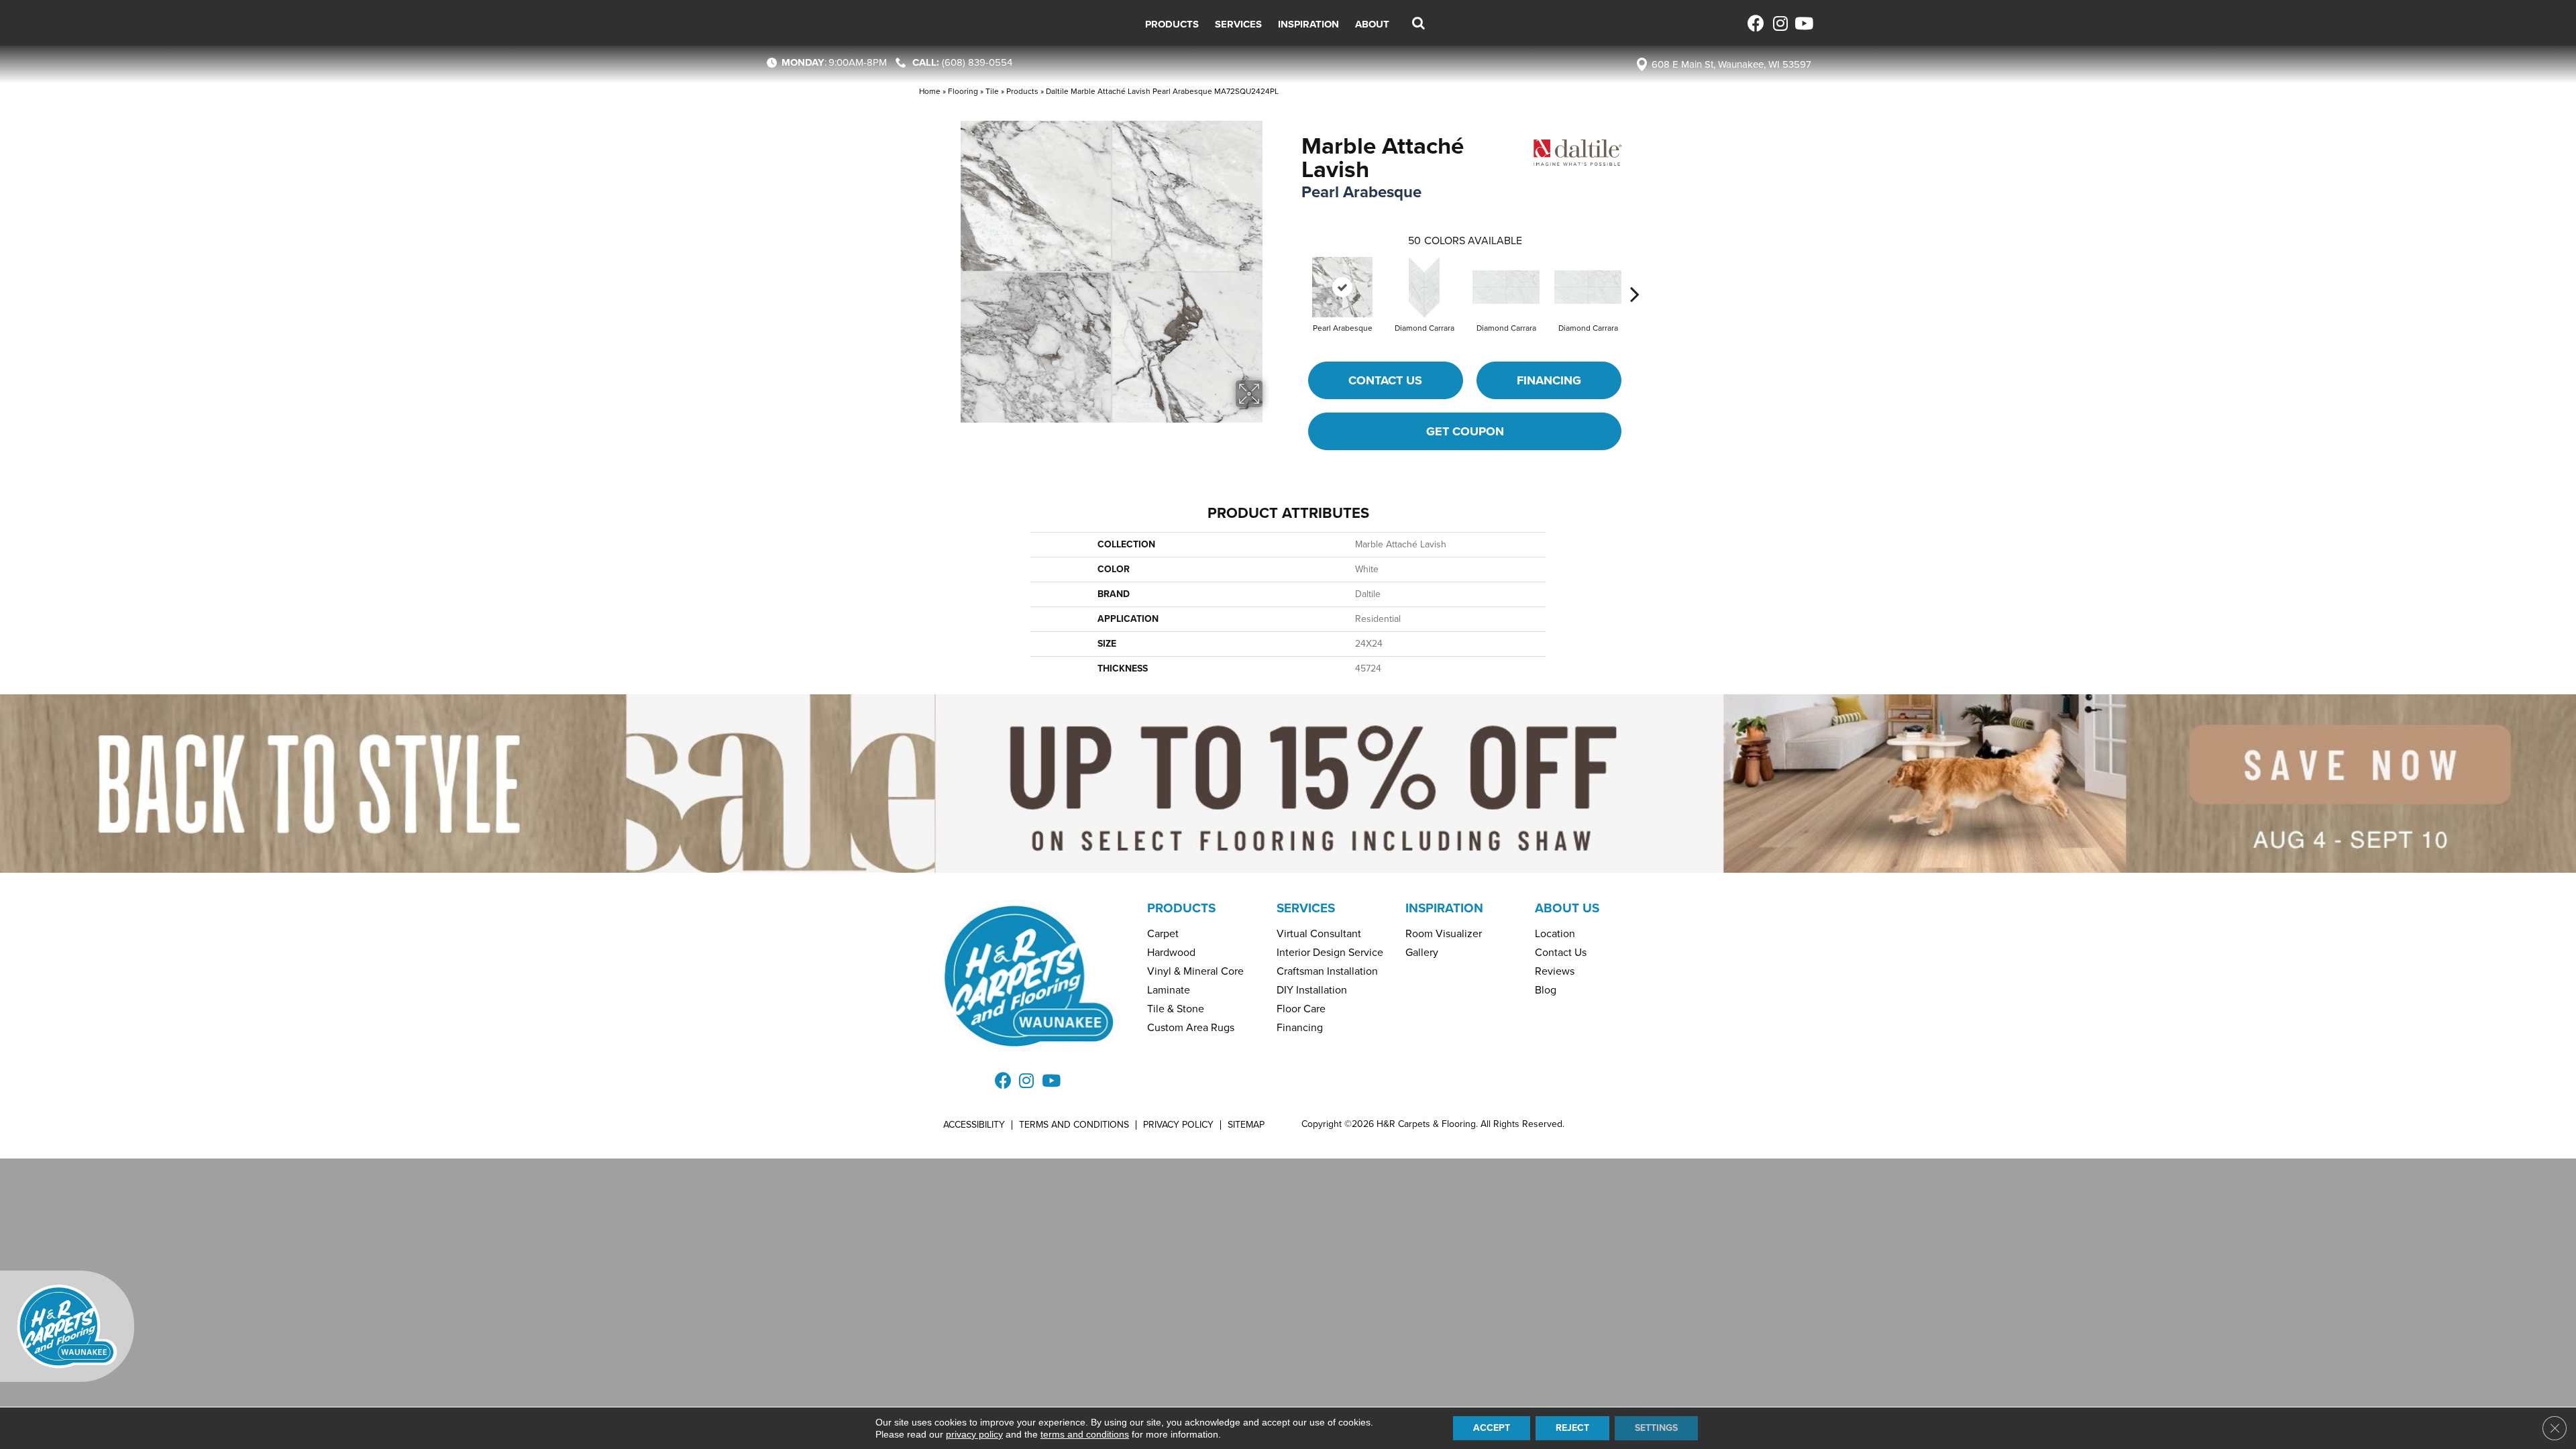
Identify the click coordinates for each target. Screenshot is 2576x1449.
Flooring (963, 91)
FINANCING (1549, 380)
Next (1635, 274)
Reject (1572, 1428)
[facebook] (1756, 23)
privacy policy (974, 1434)
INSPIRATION (1444, 908)
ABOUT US (1567, 908)
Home (930, 91)
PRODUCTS (1181, 908)
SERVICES (1306, 908)
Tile (992, 91)
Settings (1656, 1428)
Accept (1492, 1428)
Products (1022, 91)
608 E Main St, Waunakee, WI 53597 (1731, 64)
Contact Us (1385, 380)
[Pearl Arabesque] (1342, 287)
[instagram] (1779, 23)
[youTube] (1803, 23)
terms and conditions (1085, 1434)
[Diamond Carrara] (1425, 287)
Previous (1295, 274)
